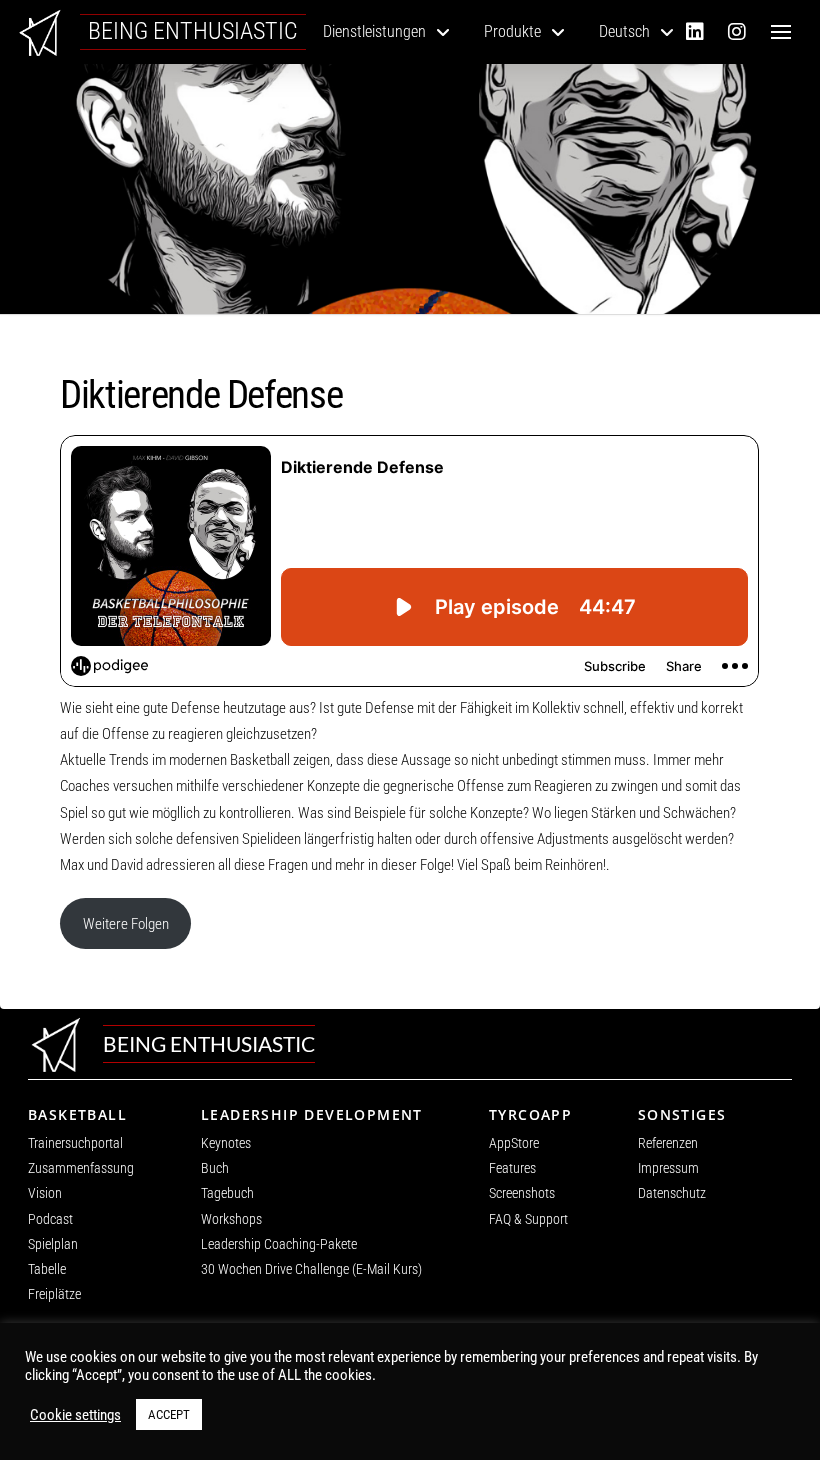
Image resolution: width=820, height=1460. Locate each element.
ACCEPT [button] (169, 1414)
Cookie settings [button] (75, 1415)
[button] (781, 32)
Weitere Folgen (126, 924)
